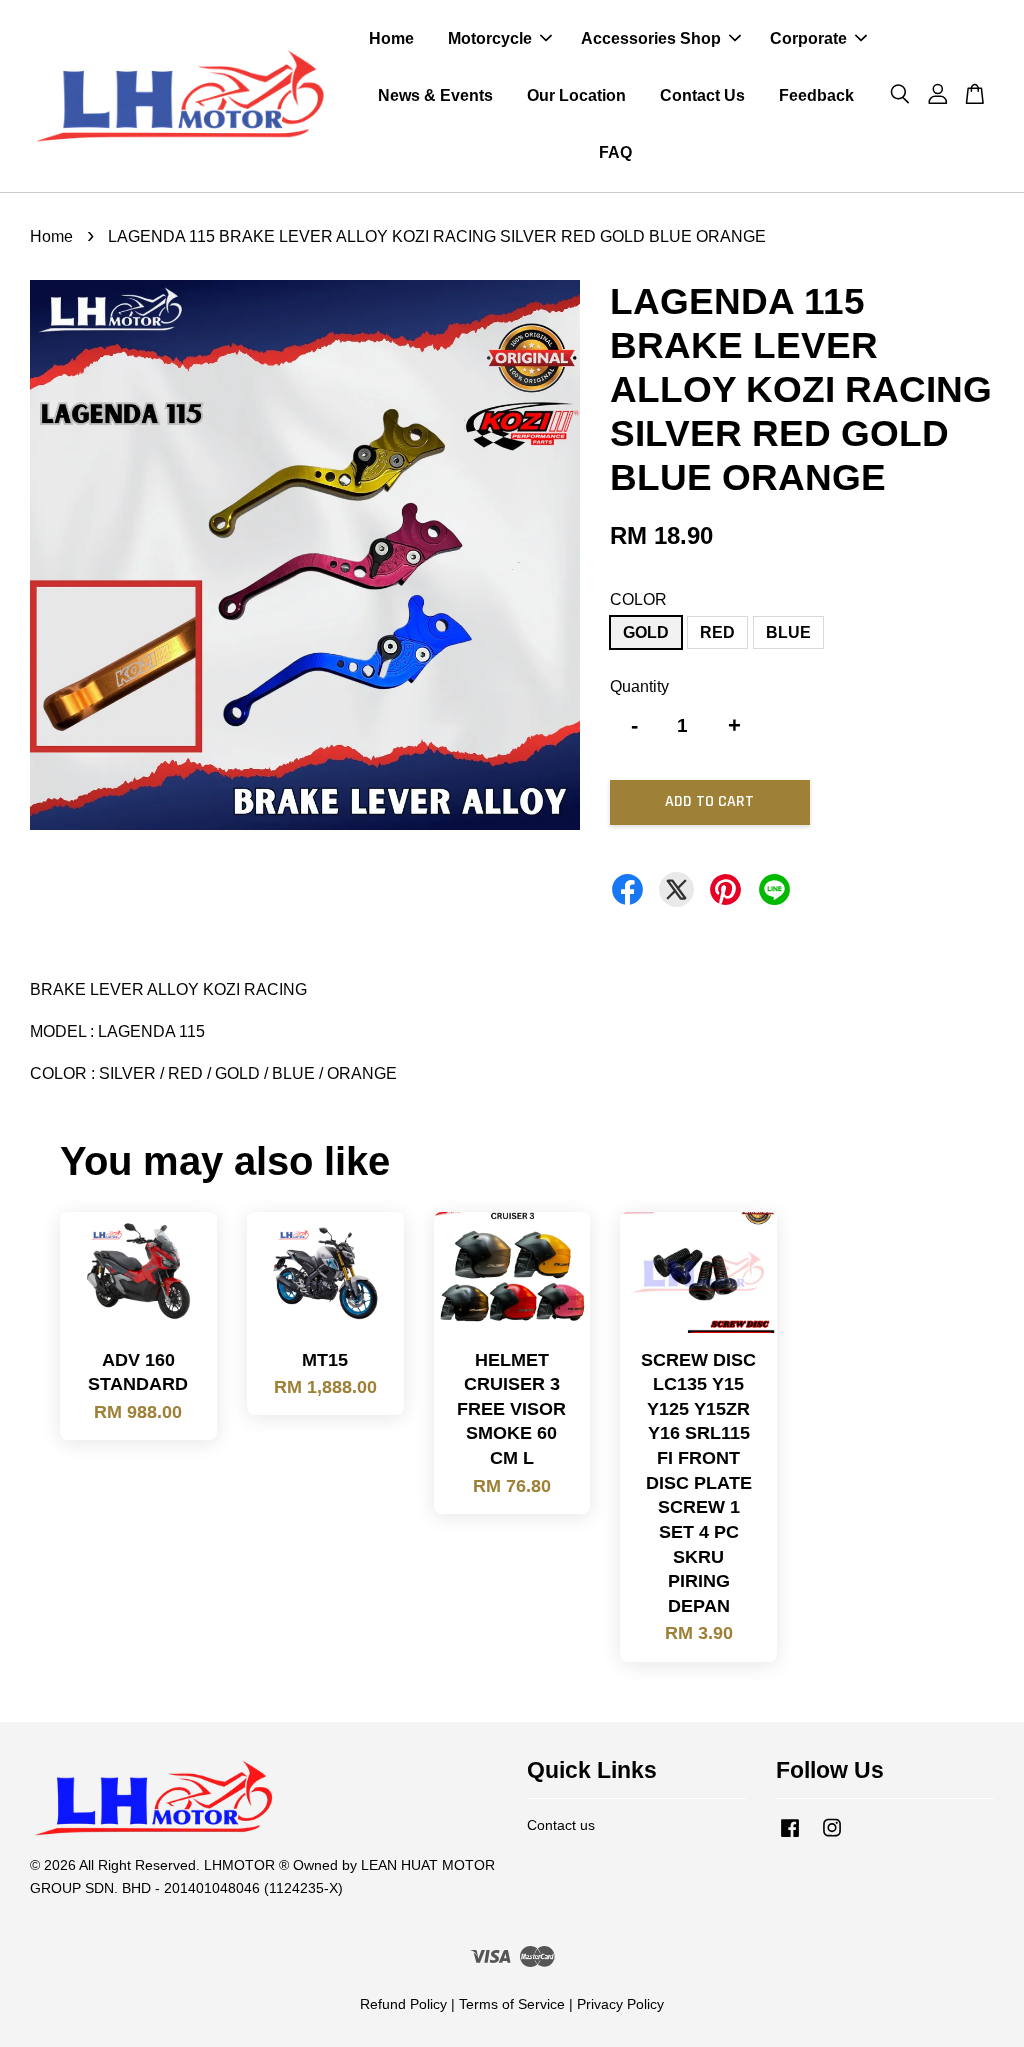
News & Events (435, 95)
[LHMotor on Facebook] (790, 1837)
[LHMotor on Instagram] (832, 1837)
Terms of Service (512, 2004)
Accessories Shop (651, 38)
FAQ (615, 152)
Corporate (808, 38)
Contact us (561, 1825)
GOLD (646, 632)
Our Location (576, 95)
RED (717, 632)
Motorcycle (490, 38)
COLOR (638, 599)
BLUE (788, 632)
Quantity (639, 686)
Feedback (816, 95)
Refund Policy (403, 2004)
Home (391, 38)
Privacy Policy (620, 2004)
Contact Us (702, 95)
